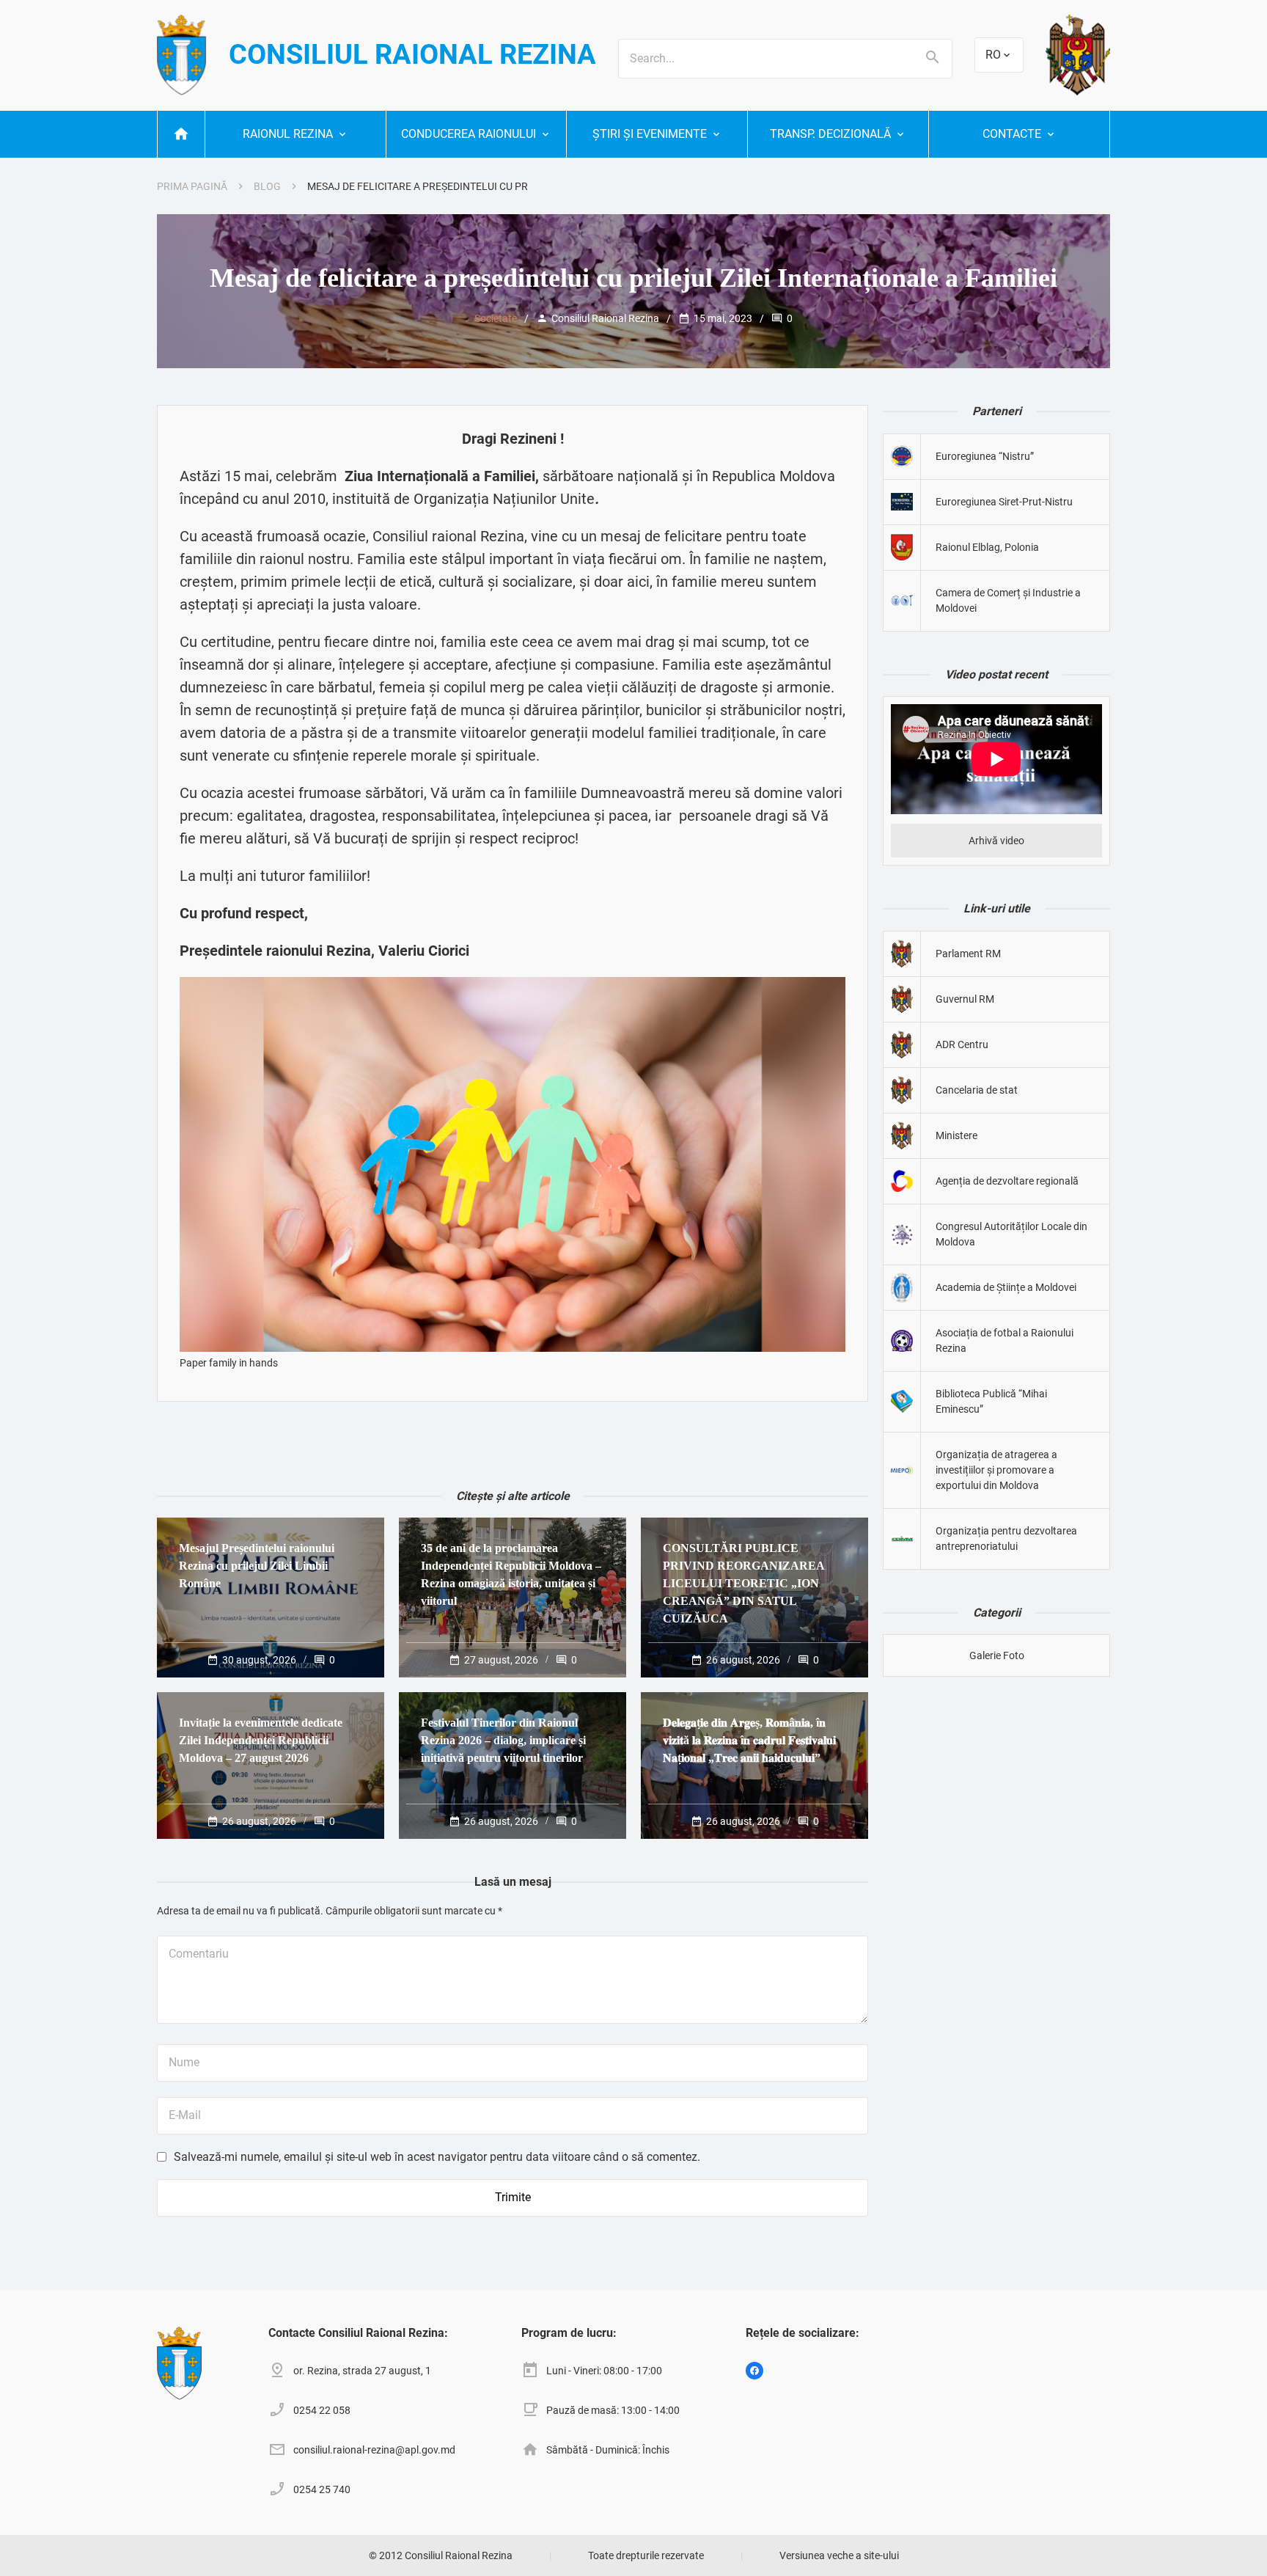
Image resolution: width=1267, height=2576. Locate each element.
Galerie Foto (997, 1655)
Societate (496, 318)
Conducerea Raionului (469, 134)
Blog (267, 186)
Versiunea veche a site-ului (839, 2555)
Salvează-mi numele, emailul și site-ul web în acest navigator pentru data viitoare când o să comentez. (437, 2157)
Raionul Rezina (288, 134)
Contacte (1012, 134)
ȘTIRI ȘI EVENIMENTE (650, 134)
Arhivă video (996, 841)
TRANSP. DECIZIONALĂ (830, 134)
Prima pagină (192, 186)
